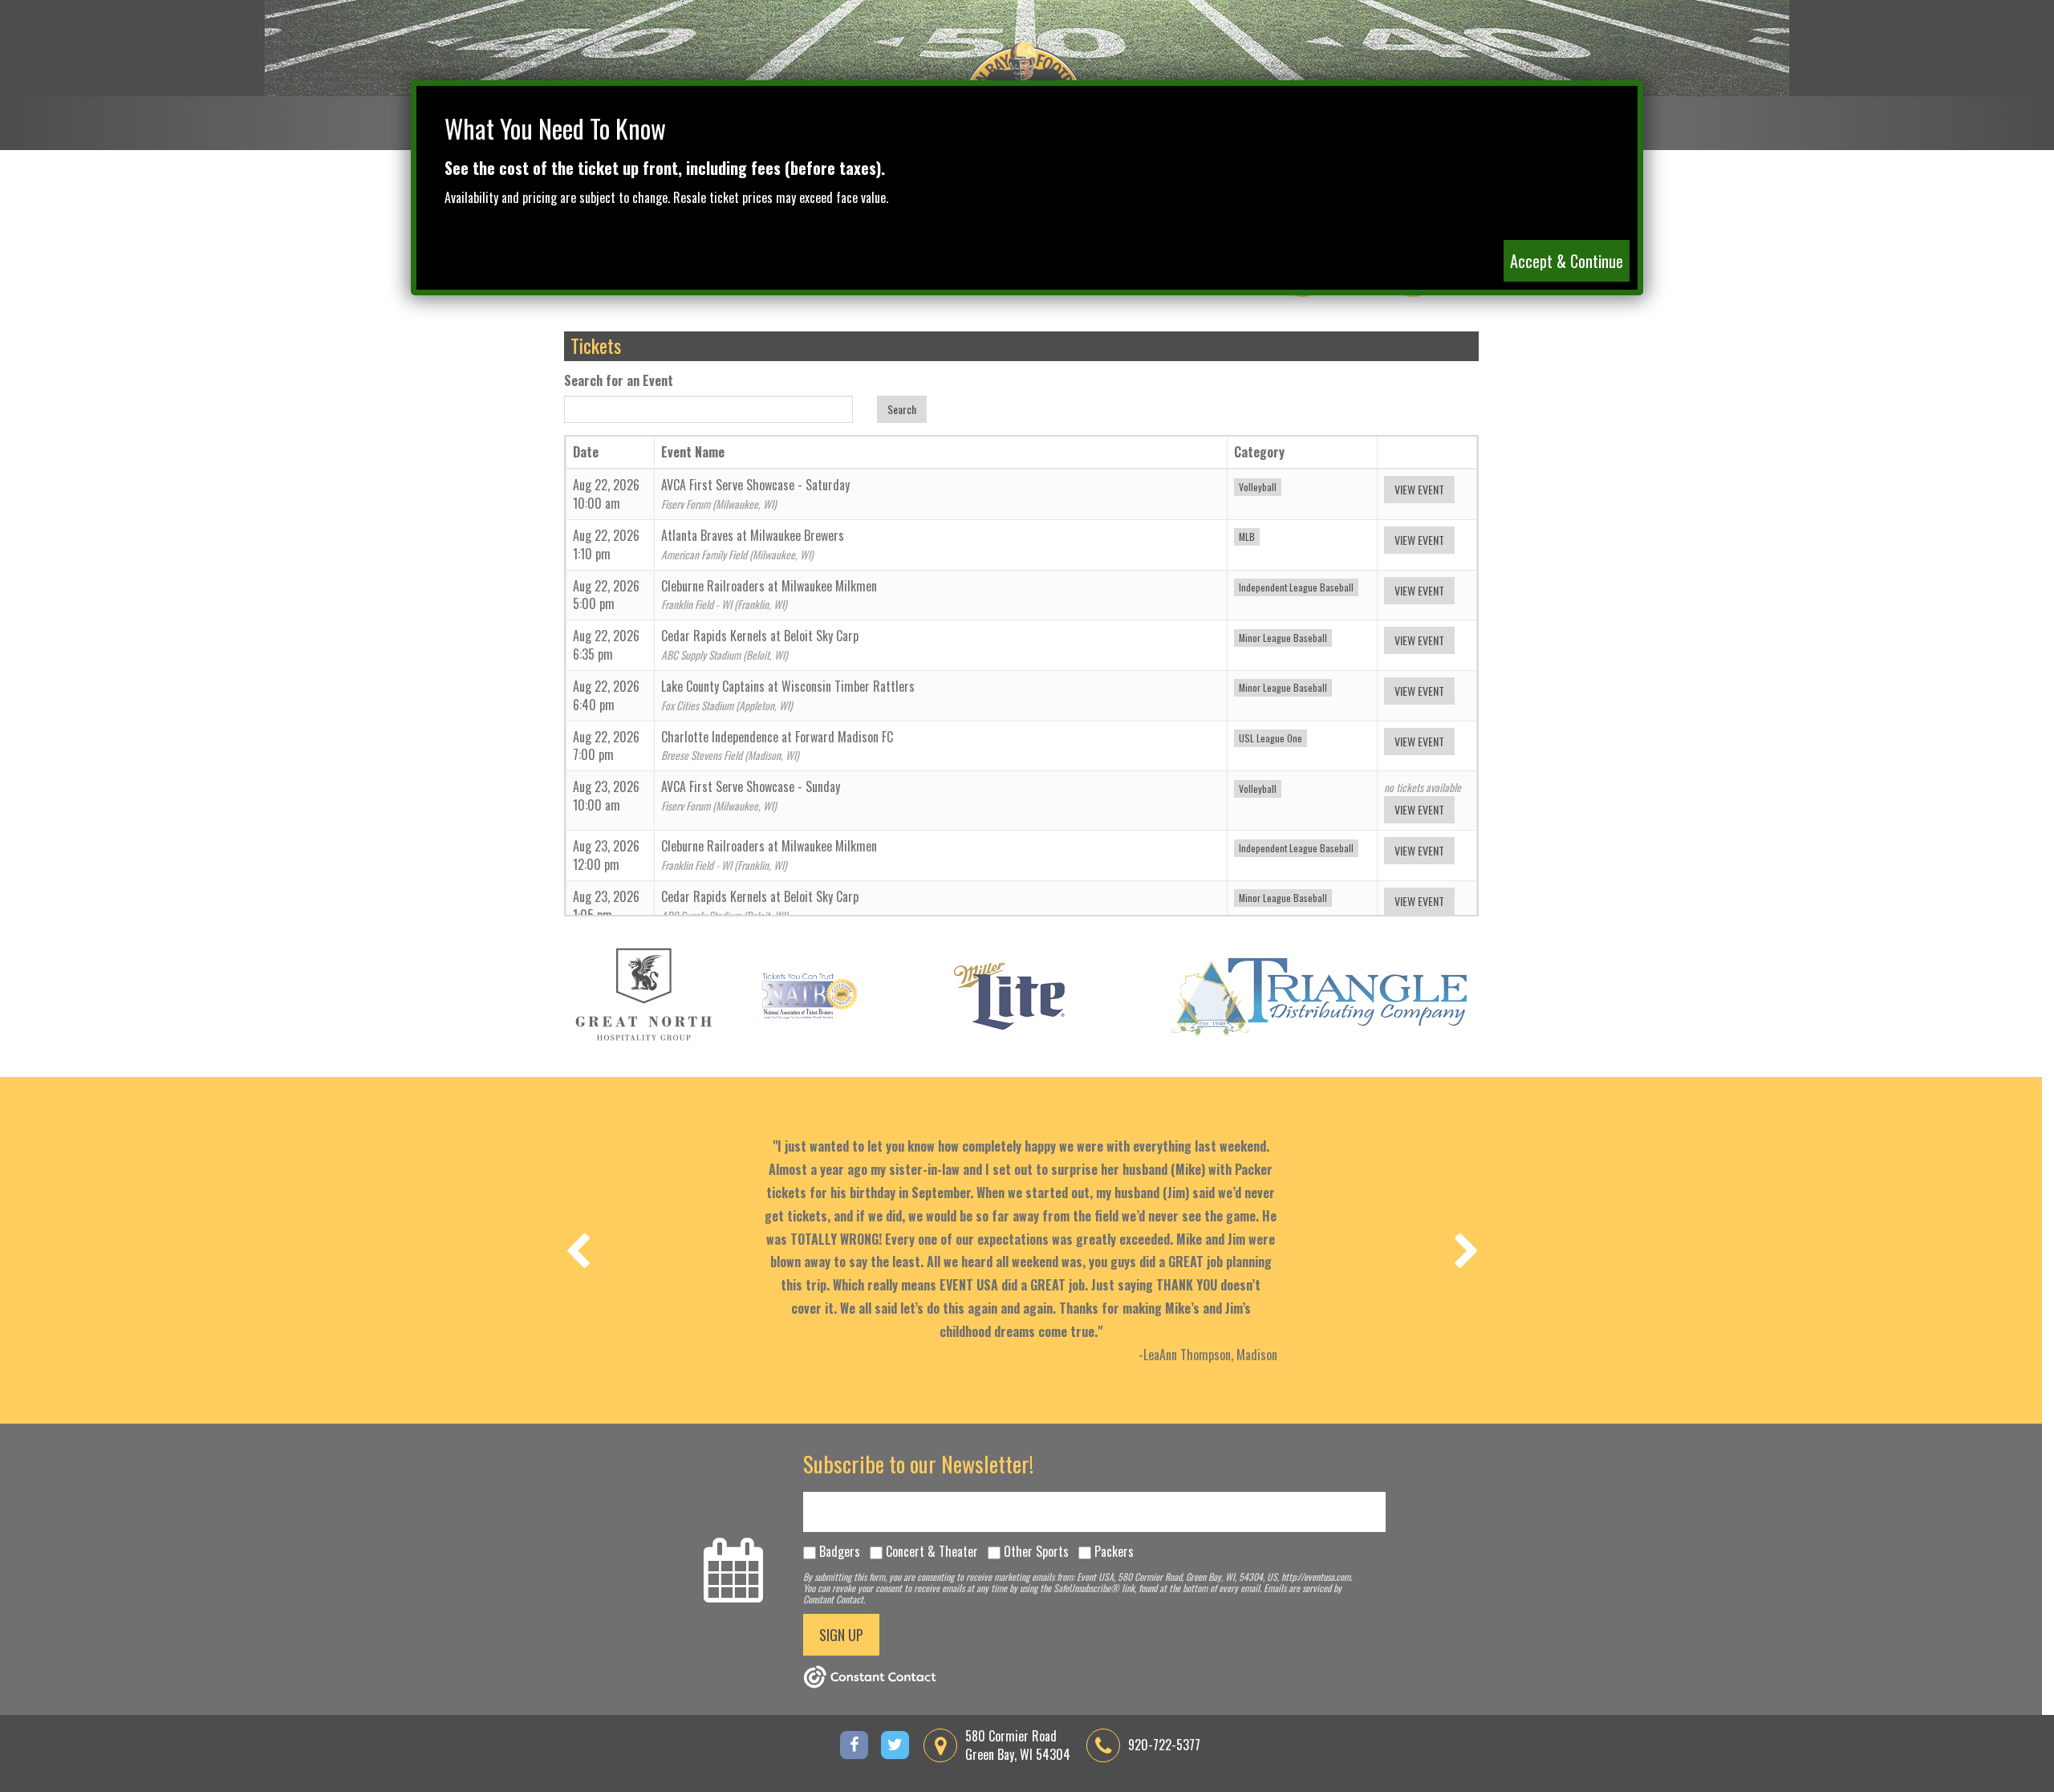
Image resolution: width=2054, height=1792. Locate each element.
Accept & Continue (1567, 261)
